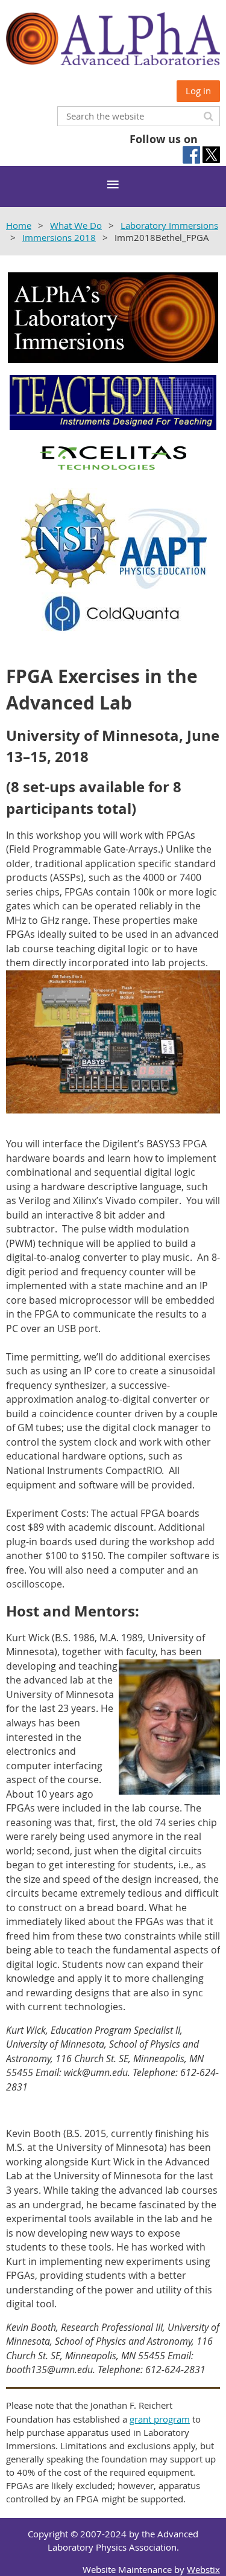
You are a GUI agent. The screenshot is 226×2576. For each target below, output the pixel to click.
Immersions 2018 (59, 237)
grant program (160, 2419)
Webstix (203, 2569)
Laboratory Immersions (169, 225)
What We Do (76, 225)
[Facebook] (191, 155)
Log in (198, 91)
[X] (211, 155)
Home (19, 225)
